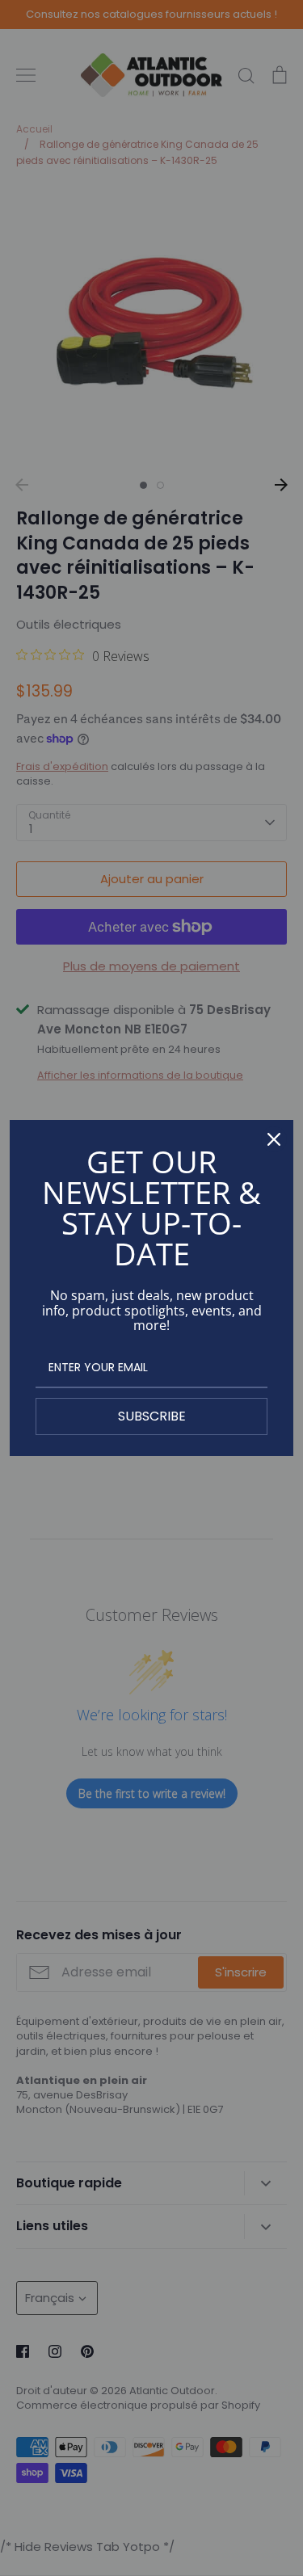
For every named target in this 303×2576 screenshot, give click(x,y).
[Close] (274, 1139)
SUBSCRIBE (152, 1416)
